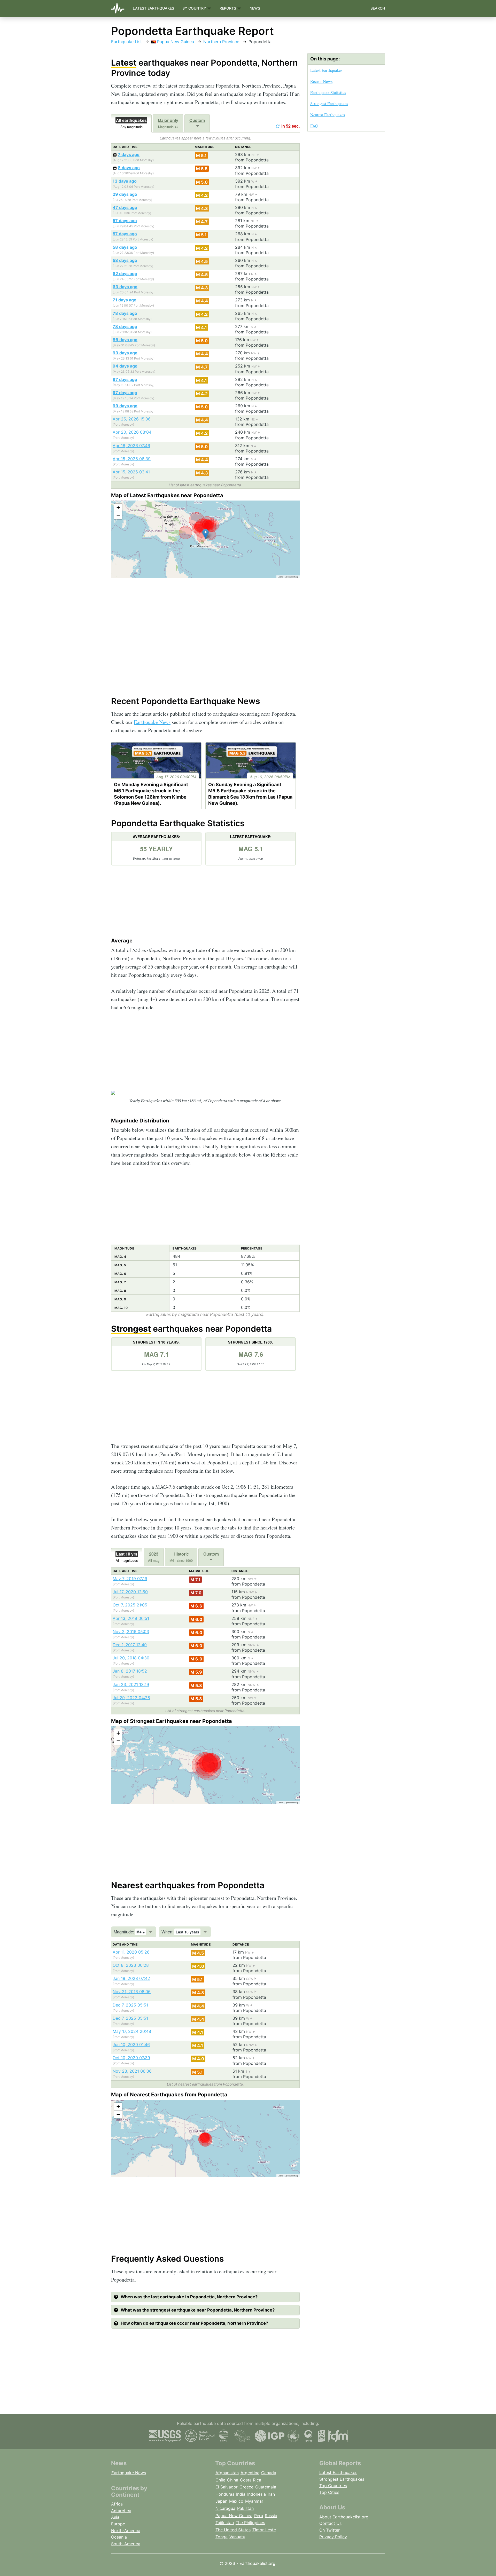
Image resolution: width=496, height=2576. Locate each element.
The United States (233, 2530)
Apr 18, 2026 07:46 (131, 446)
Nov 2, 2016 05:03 (131, 1632)
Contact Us (330, 2523)
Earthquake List (126, 42)
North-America (126, 2531)
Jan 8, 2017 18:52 (130, 1671)
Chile (220, 2480)
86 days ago (125, 340)
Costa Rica (251, 2480)
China (233, 2480)
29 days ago (125, 194)
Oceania (119, 2537)
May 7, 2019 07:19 (130, 1579)
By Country (195, 8)
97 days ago (125, 379)
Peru (259, 2516)
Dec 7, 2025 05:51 (130, 2005)
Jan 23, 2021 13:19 (131, 1684)
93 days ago (125, 353)
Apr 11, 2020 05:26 (131, 1952)
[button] (206, 534)
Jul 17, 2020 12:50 (130, 1592)
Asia (115, 2517)
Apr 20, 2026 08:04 (132, 432)
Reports (228, 8)
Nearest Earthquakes (328, 115)
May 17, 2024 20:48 (132, 2031)
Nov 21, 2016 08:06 (132, 1992)
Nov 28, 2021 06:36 (132, 2071)
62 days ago (125, 274)
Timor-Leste (264, 2530)
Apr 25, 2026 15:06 (132, 419)
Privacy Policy (333, 2537)
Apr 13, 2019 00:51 (131, 1618)
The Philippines (250, 2523)
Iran (271, 2494)
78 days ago (125, 313)
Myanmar (254, 2501)
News (255, 8)
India (241, 2494)
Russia (271, 2516)
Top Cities (329, 2492)
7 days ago (129, 154)
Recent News (321, 81)
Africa (117, 2504)
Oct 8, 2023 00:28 (131, 1965)
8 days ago (129, 168)
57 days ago (125, 221)
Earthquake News (152, 722)
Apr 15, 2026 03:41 (131, 472)
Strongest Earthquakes (329, 103)
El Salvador (227, 2487)
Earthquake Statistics (328, 92)
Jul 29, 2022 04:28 (131, 1698)
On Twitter (330, 2530)
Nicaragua (225, 2508)
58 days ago (125, 247)
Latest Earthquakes (153, 8)
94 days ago (125, 366)
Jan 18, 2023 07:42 (131, 1978)
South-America (126, 2544)
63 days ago (125, 287)
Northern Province (221, 42)
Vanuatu (237, 2537)
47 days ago (125, 207)
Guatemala (266, 2487)
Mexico (236, 2501)
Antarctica (121, 2511)
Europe (118, 2524)
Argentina (250, 2473)
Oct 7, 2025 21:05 (130, 1605)
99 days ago (125, 406)
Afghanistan (227, 2473)
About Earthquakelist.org (344, 2517)
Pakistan (245, 2508)
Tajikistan (225, 2523)
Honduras (225, 2494)
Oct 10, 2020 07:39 (131, 2058)
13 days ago (125, 181)
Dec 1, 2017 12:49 (130, 1645)
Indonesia (257, 2494)
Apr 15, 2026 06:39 (132, 459)
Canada (269, 2473)
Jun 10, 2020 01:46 (131, 2044)
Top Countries (333, 2486)
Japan (221, 2501)
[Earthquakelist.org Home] (120, 8)
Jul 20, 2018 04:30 (131, 1658)
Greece (246, 2487)
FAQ (314, 126)
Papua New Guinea (175, 42)
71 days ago (125, 300)
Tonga (222, 2537)
